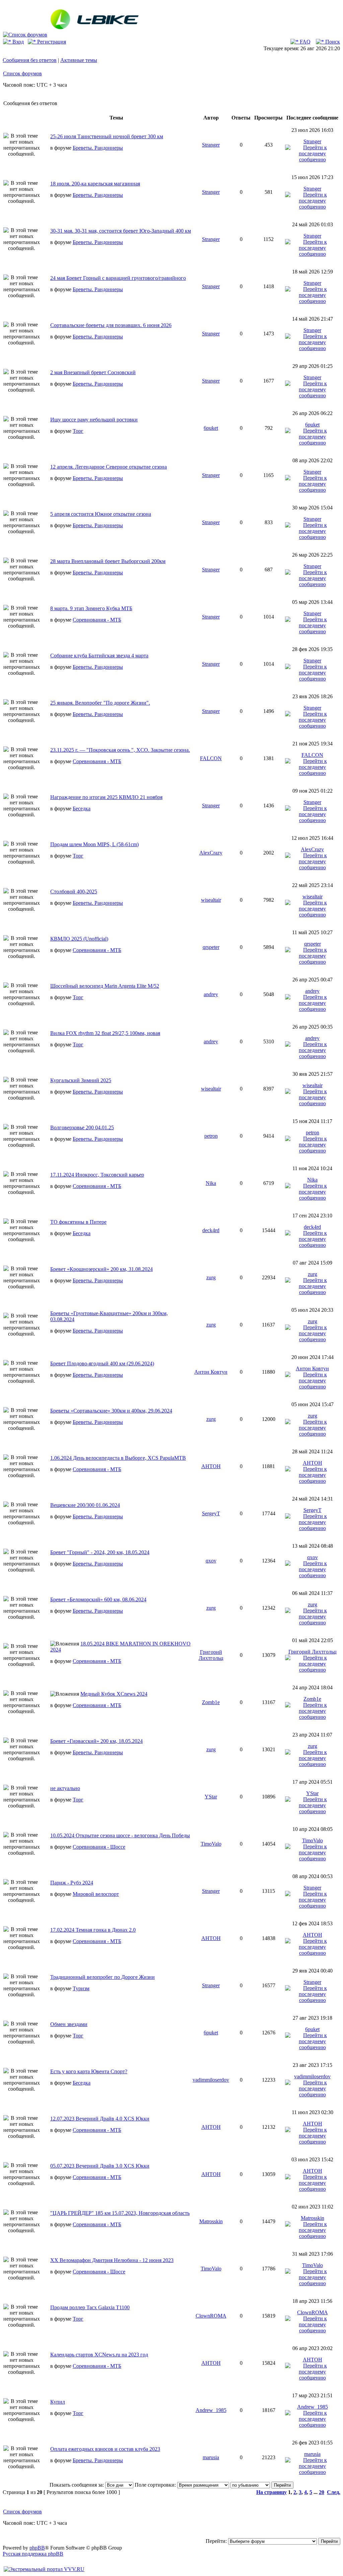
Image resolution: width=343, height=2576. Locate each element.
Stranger (211, 145)
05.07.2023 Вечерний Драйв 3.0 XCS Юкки (100, 2166)
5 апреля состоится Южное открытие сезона (101, 514)
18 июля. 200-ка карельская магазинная (95, 184)
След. (334, 2492)
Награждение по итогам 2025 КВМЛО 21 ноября (106, 797)
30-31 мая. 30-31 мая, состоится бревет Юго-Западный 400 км (121, 231)
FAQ (304, 42)
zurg (211, 1277)
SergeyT (211, 1513)
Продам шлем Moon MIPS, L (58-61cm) (94, 844)
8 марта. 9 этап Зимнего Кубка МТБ (91, 608)
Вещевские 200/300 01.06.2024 (85, 1505)
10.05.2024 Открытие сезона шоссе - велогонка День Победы (120, 1835)
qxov (211, 1561)
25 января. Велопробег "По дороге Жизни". (100, 703)
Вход (17, 42)
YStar (211, 1797)
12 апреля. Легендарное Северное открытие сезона (109, 467)
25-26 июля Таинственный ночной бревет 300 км (107, 136)
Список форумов (22, 73)
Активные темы (79, 60)
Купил (58, 2402)
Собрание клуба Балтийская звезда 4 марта (99, 656)
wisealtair (211, 900)
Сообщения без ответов (30, 60)
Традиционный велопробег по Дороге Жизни (102, 1977)
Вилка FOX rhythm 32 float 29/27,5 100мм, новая (105, 1033)
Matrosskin (211, 2221)
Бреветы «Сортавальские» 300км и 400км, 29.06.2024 (111, 1411)
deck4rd (211, 1230)
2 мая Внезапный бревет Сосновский (93, 372)
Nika (211, 1183)
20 (322, 2492)
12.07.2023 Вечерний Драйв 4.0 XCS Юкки (100, 2119)
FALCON (211, 758)
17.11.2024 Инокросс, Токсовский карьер (97, 1175)
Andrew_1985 (211, 2410)
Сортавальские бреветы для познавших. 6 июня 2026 (111, 325)
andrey (211, 994)
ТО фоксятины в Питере (78, 1222)
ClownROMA (211, 2316)
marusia (211, 2457)
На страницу (271, 2492)
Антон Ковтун (211, 1372)
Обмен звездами (69, 2024)
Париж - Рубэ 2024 (72, 1883)
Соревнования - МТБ (97, 620)
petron (211, 1136)
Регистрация (51, 42)
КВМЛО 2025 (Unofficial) (79, 939)
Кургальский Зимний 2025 (81, 1080)
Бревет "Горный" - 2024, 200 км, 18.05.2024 (100, 1552)
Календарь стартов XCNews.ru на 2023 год (99, 2355)
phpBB (37, 2548)
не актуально (65, 1788)
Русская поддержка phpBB (33, 2554)
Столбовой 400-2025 (74, 892)
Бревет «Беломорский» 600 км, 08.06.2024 (98, 1599)
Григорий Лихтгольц (211, 1655)
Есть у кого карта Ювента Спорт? (89, 2071)
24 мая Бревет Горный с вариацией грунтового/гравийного (118, 278)
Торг (78, 431)
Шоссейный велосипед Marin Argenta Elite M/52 (105, 986)
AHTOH (211, 1466)
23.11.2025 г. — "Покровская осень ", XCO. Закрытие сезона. (120, 750)
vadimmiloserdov (211, 2080)
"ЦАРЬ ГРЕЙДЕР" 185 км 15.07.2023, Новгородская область (120, 2213)
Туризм (81, 1988)
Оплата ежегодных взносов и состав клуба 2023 (105, 2449)
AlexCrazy (211, 853)
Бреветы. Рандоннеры (98, 148)
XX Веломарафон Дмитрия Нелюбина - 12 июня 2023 (112, 2260)
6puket (211, 428)
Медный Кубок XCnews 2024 (114, 1694)
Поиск (332, 42)
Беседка (82, 809)
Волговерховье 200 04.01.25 (82, 1128)
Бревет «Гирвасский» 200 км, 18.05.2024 (96, 1741)
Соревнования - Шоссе (99, 1847)
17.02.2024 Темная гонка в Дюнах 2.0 (93, 1930)
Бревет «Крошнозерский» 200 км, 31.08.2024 (101, 1269)
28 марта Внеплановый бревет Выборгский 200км (108, 561)
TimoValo (211, 1844)
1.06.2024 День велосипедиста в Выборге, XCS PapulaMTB (118, 1458)
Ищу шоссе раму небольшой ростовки (94, 420)
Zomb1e (211, 1702)
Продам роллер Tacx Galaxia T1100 (90, 2307)
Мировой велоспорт (96, 1894)
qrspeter (211, 947)
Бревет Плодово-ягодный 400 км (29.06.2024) (102, 1363)
